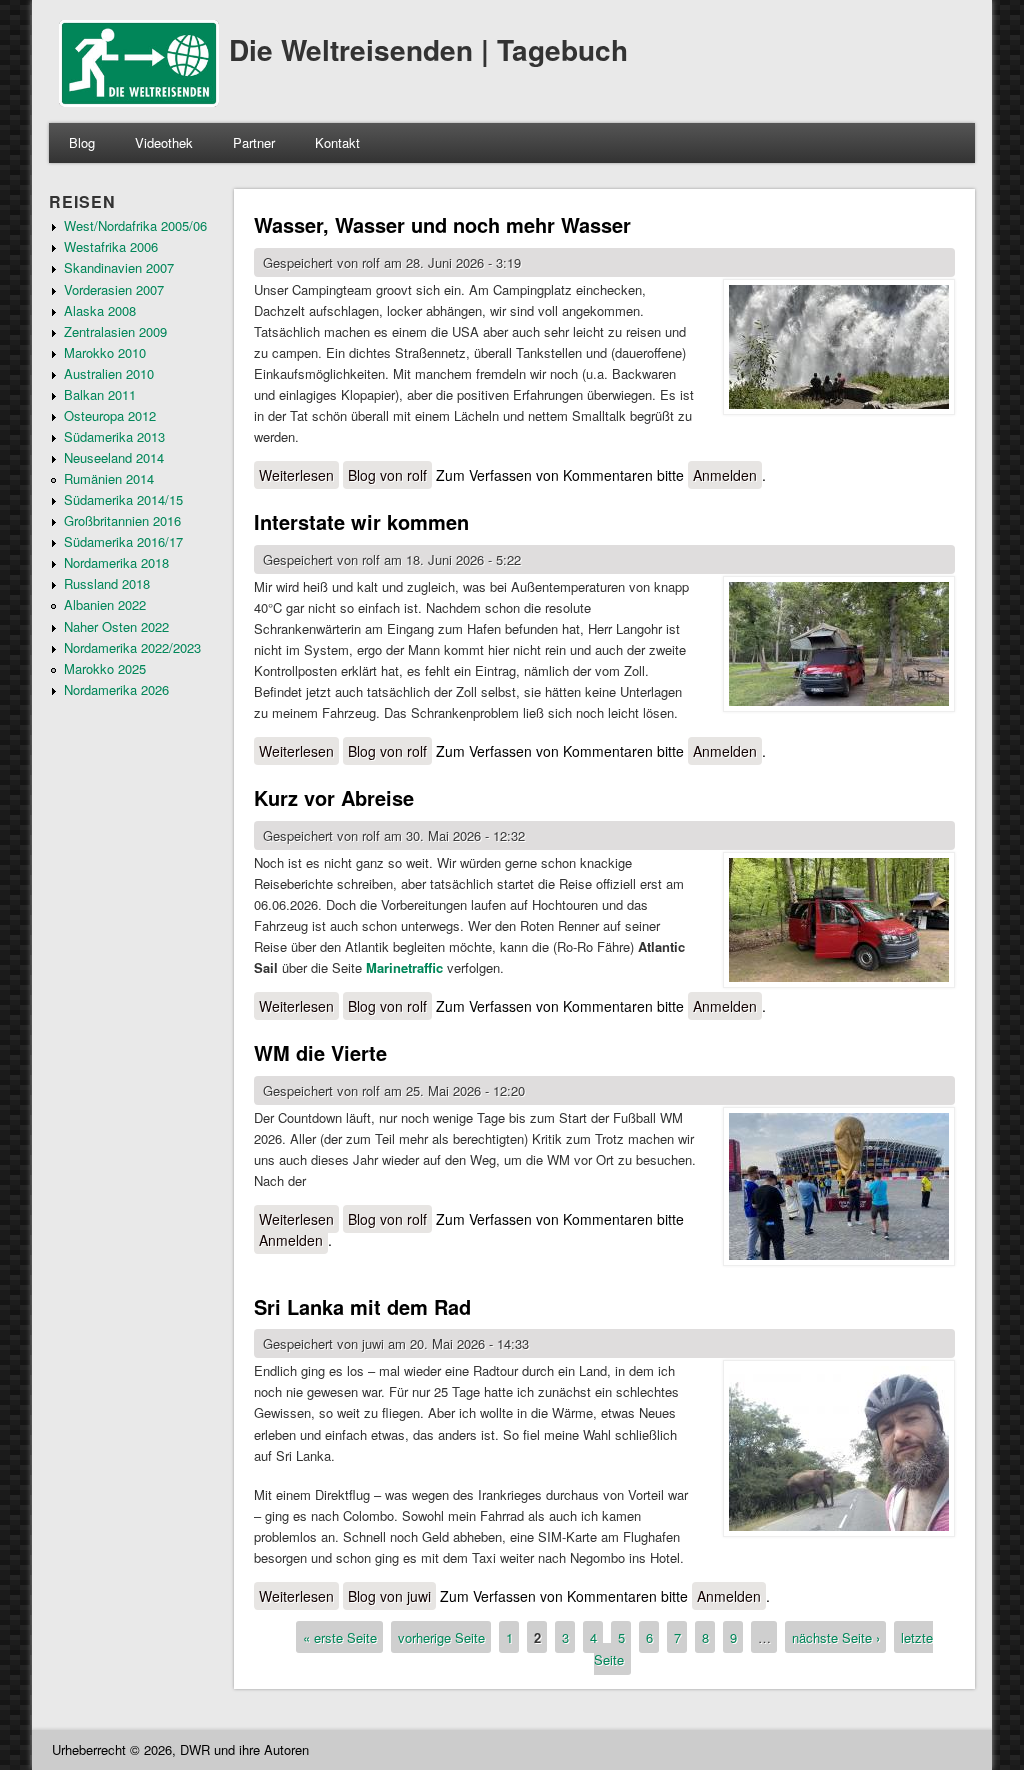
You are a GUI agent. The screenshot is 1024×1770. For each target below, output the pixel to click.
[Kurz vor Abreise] (839, 922)
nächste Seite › (836, 1637)
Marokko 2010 (105, 352)
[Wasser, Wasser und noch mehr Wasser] (839, 349)
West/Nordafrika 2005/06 (135, 225)
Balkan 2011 (100, 394)
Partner (254, 142)
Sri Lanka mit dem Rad (362, 1306)
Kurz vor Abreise (334, 797)
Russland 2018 (107, 583)
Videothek (164, 142)
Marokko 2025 (105, 668)
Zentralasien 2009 (115, 331)
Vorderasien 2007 (114, 289)
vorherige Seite (441, 1637)
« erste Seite (340, 1637)
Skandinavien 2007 (119, 267)
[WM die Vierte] (839, 1189)
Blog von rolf (387, 475)
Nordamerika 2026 (116, 689)
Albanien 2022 (105, 604)
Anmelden (725, 475)
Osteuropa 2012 (110, 415)
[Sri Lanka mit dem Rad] (839, 1451)
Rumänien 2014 (109, 478)
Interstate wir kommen (361, 521)
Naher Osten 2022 (116, 626)
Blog (82, 142)
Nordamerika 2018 (116, 562)
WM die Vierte (320, 1052)
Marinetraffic (404, 967)
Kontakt (337, 142)
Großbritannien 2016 (122, 520)
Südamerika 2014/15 (123, 499)
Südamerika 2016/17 (123, 541)
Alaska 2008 (100, 310)
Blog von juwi (389, 1596)
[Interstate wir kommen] (839, 646)
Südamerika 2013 (114, 436)
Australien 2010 (109, 373)
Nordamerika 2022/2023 (132, 647)
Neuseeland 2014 (114, 457)
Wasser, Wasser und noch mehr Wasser (442, 224)
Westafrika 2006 (111, 246)
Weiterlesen (299, 475)
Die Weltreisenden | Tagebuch (428, 49)
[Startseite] (139, 101)
